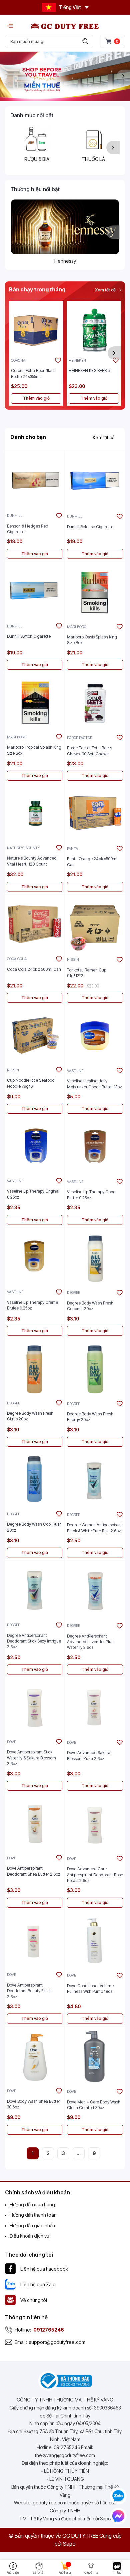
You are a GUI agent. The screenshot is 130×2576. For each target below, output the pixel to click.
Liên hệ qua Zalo (38, 2284)
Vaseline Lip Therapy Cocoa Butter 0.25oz (92, 1195)
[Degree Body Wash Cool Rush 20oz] (35, 1479)
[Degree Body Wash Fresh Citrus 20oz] (35, 1368)
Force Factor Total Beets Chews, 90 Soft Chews (89, 751)
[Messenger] (118, 2516)
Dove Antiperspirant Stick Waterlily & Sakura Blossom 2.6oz (31, 1758)
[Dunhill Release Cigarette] (95, 481)
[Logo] (65, 26)
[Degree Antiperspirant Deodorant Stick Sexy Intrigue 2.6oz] (35, 1590)
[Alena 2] (65, 76)
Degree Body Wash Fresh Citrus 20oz (30, 1416)
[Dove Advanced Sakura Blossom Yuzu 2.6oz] (95, 1707)
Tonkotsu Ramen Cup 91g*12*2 (87, 973)
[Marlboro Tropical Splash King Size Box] (35, 702)
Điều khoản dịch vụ (29, 2236)
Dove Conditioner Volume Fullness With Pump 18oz (90, 1989)
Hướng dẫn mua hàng (32, 2205)
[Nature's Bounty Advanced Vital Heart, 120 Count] (35, 813)
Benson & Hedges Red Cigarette (28, 529)
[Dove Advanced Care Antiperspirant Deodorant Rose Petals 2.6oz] (95, 1823)
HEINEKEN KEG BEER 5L (90, 370)
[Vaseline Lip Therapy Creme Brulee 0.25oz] (35, 1257)
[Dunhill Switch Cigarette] (35, 591)
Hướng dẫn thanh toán (33, 2215)
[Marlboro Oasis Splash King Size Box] (95, 591)
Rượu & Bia (37, 159)
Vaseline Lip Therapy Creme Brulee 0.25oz (32, 1305)
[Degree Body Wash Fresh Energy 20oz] (95, 1368)
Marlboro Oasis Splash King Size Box (92, 640)
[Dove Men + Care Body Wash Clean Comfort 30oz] (95, 2056)
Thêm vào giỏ (36, 398)
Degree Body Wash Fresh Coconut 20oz (90, 1306)
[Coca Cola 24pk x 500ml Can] (35, 924)
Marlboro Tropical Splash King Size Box (34, 750)
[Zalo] (118, 2496)
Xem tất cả (106, 290)
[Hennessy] (65, 227)
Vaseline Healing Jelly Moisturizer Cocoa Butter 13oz (94, 1084)
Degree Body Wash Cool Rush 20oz (34, 1527)
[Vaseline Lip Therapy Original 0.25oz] (35, 1146)
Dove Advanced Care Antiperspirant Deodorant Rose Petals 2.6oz (95, 1875)
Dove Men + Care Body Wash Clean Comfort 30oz (94, 2105)
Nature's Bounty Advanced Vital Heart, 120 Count (32, 861)
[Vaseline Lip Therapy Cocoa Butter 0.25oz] (95, 1146)
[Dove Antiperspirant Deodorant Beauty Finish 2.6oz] (35, 1940)
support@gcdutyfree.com (57, 2342)
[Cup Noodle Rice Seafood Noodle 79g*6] (35, 1035)
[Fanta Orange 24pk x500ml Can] (95, 813)
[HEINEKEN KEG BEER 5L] (94, 328)
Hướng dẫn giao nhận (32, 2225)
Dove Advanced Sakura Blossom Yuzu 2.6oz (89, 1755)
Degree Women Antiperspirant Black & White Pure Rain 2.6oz (94, 1528)
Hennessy (65, 261)
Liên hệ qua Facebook (44, 2269)
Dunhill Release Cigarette (90, 527)
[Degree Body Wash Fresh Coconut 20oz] (95, 1258)
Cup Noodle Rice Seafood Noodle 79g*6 (31, 1083)
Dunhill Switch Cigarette (29, 636)
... (79, 2153)
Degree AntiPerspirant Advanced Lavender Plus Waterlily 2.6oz (90, 1642)
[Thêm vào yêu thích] (58, 360)
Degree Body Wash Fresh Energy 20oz (90, 1417)
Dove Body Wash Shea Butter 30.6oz (33, 2104)
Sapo (69, 2544)
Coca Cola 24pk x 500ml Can (34, 969)
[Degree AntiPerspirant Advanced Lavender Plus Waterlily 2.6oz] (95, 1591)
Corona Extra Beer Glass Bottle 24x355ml (33, 373)
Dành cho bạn (28, 437)
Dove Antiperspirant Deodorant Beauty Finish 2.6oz (29, 1991)
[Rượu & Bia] (37, 139)
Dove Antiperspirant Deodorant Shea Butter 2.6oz (34, 1871)
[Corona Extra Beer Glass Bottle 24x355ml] (36, 328)
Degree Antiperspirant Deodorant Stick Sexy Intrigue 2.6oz (34, 1641)
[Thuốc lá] (93, 139)
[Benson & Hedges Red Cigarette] (35, 481)
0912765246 (49, 2330)
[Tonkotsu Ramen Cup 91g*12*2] (95, 924)
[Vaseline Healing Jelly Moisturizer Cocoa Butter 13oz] (95, 1035)
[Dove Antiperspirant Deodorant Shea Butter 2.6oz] (35, 1823)
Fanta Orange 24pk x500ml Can (92, 862)
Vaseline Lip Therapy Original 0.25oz (33, 1194)
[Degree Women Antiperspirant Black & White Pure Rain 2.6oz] (95, 1479)
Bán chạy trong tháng (37, 289)
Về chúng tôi (34, 2300)
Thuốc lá (93, 159)
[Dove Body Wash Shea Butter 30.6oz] (35, 2056)
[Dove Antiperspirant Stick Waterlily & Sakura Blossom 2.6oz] (35, 1707)
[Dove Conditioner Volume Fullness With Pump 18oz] (95, 1940)
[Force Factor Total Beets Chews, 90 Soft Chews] (95, 702)
